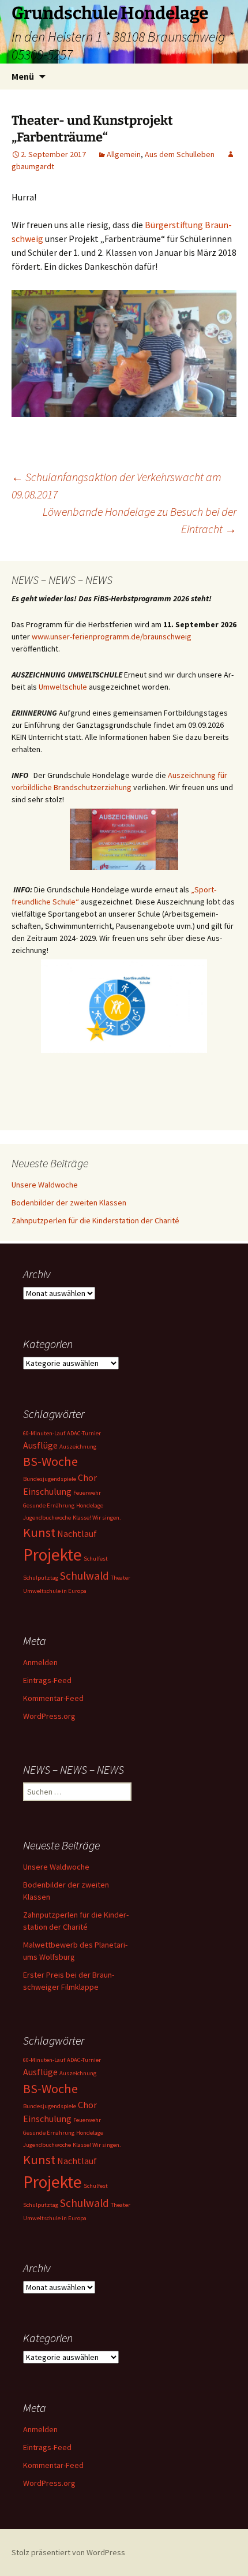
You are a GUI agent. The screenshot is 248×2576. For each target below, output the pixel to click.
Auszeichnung (78, 1447)
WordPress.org (49, 1716)
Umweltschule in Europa (55, 1591)
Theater (121, 1578)
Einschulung (47, 1491)
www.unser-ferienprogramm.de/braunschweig (112, 636)
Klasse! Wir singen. (97, 1518)
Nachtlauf (77, 1533)
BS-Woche (50, 1461)
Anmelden (40, 1662)
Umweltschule (63, 687)
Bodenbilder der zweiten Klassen (69, 1203)
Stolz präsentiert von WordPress (68, 2552)
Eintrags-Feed (47, 1680)
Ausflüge (40, 1445)
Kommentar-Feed (53, 1698)
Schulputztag (41, 1578)
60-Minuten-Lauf (44, 1433)
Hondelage (90, 1505)
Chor (87, 1477)
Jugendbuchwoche (47, 1518)
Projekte (52, 1555)
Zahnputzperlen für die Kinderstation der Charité (95, 1220)
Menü (23, 76)
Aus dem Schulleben (180, 154)
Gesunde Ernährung (49, 1505)
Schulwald (84, 1576)
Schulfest (96, 1559)
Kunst (39, 1532)
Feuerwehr (87, 1493)
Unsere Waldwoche (45, 1185)
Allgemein (124, 154)
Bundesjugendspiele (50, 1479)
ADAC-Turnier (84, 1433)
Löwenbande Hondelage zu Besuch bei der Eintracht (140, 520)
